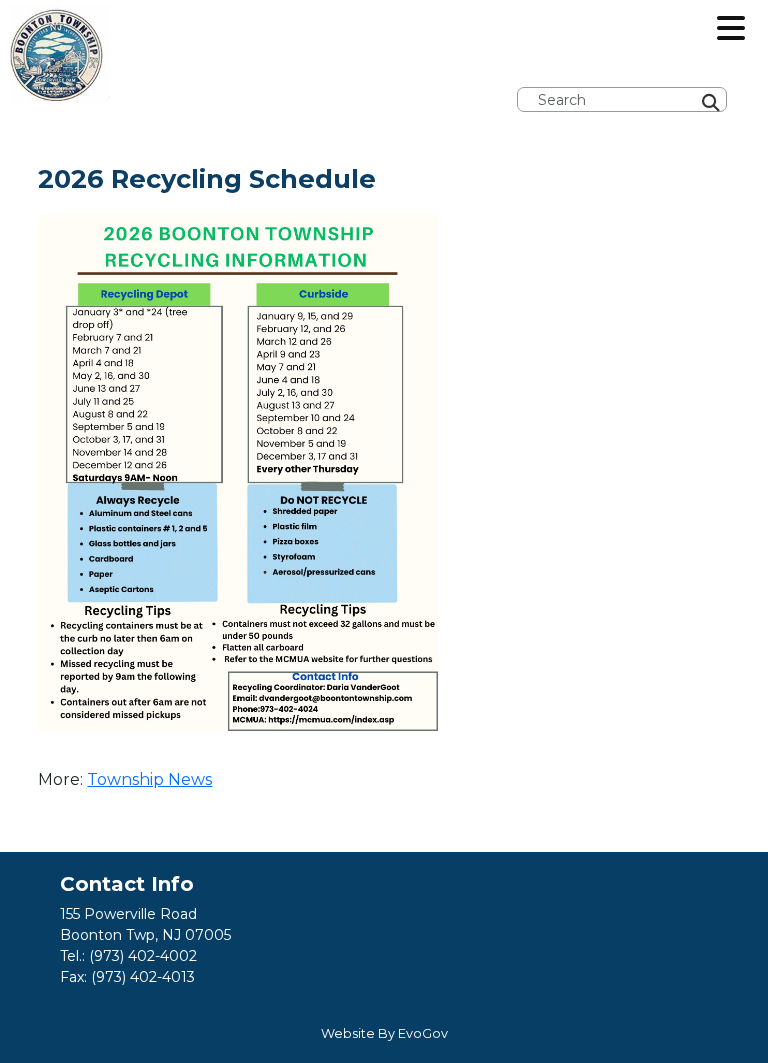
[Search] (762, 42)
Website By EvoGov (384, 1033)
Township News (149, 779)
